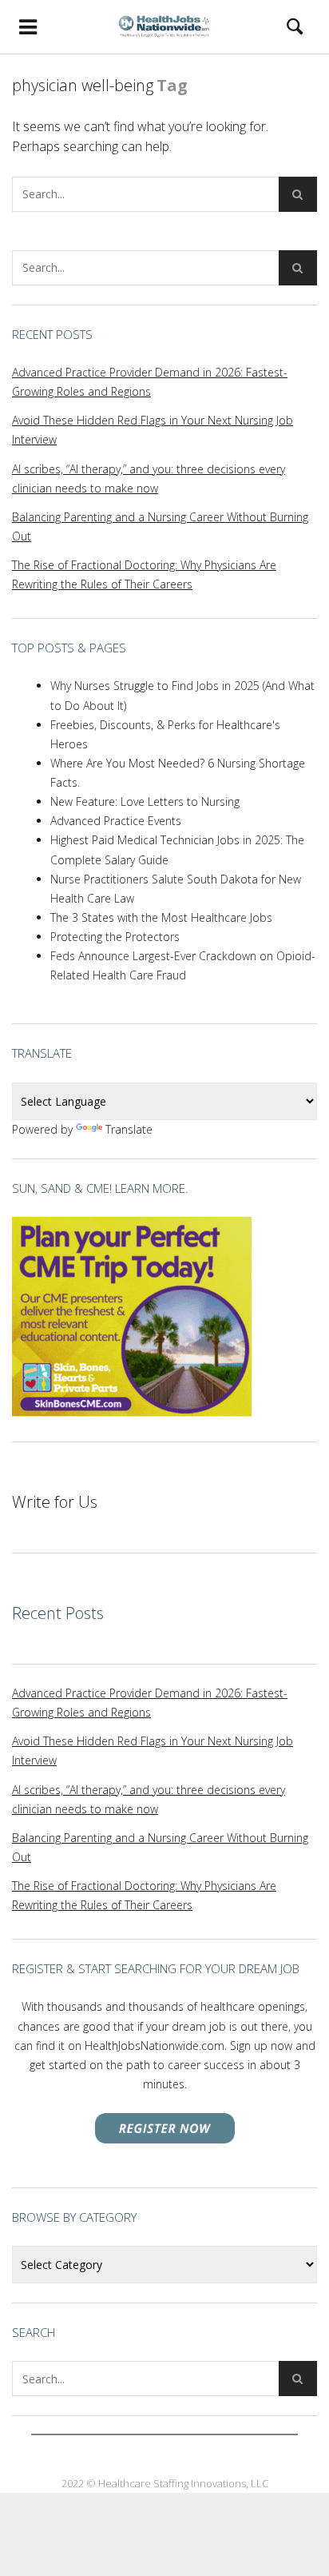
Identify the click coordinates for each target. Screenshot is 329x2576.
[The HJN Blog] (164, 26)
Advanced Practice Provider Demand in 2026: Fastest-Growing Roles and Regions (150, 382)
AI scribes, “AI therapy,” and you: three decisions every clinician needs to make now (149, 479)
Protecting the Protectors (115, 937)
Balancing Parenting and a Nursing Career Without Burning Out (160, 526)
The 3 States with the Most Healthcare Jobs (161, 917)
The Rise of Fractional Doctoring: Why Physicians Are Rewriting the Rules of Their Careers (144, 574)
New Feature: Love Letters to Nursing (145, 802)
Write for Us (55, 1502)
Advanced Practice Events (116, 821)
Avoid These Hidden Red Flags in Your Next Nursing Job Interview (153, 430)
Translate (129, 1129)
